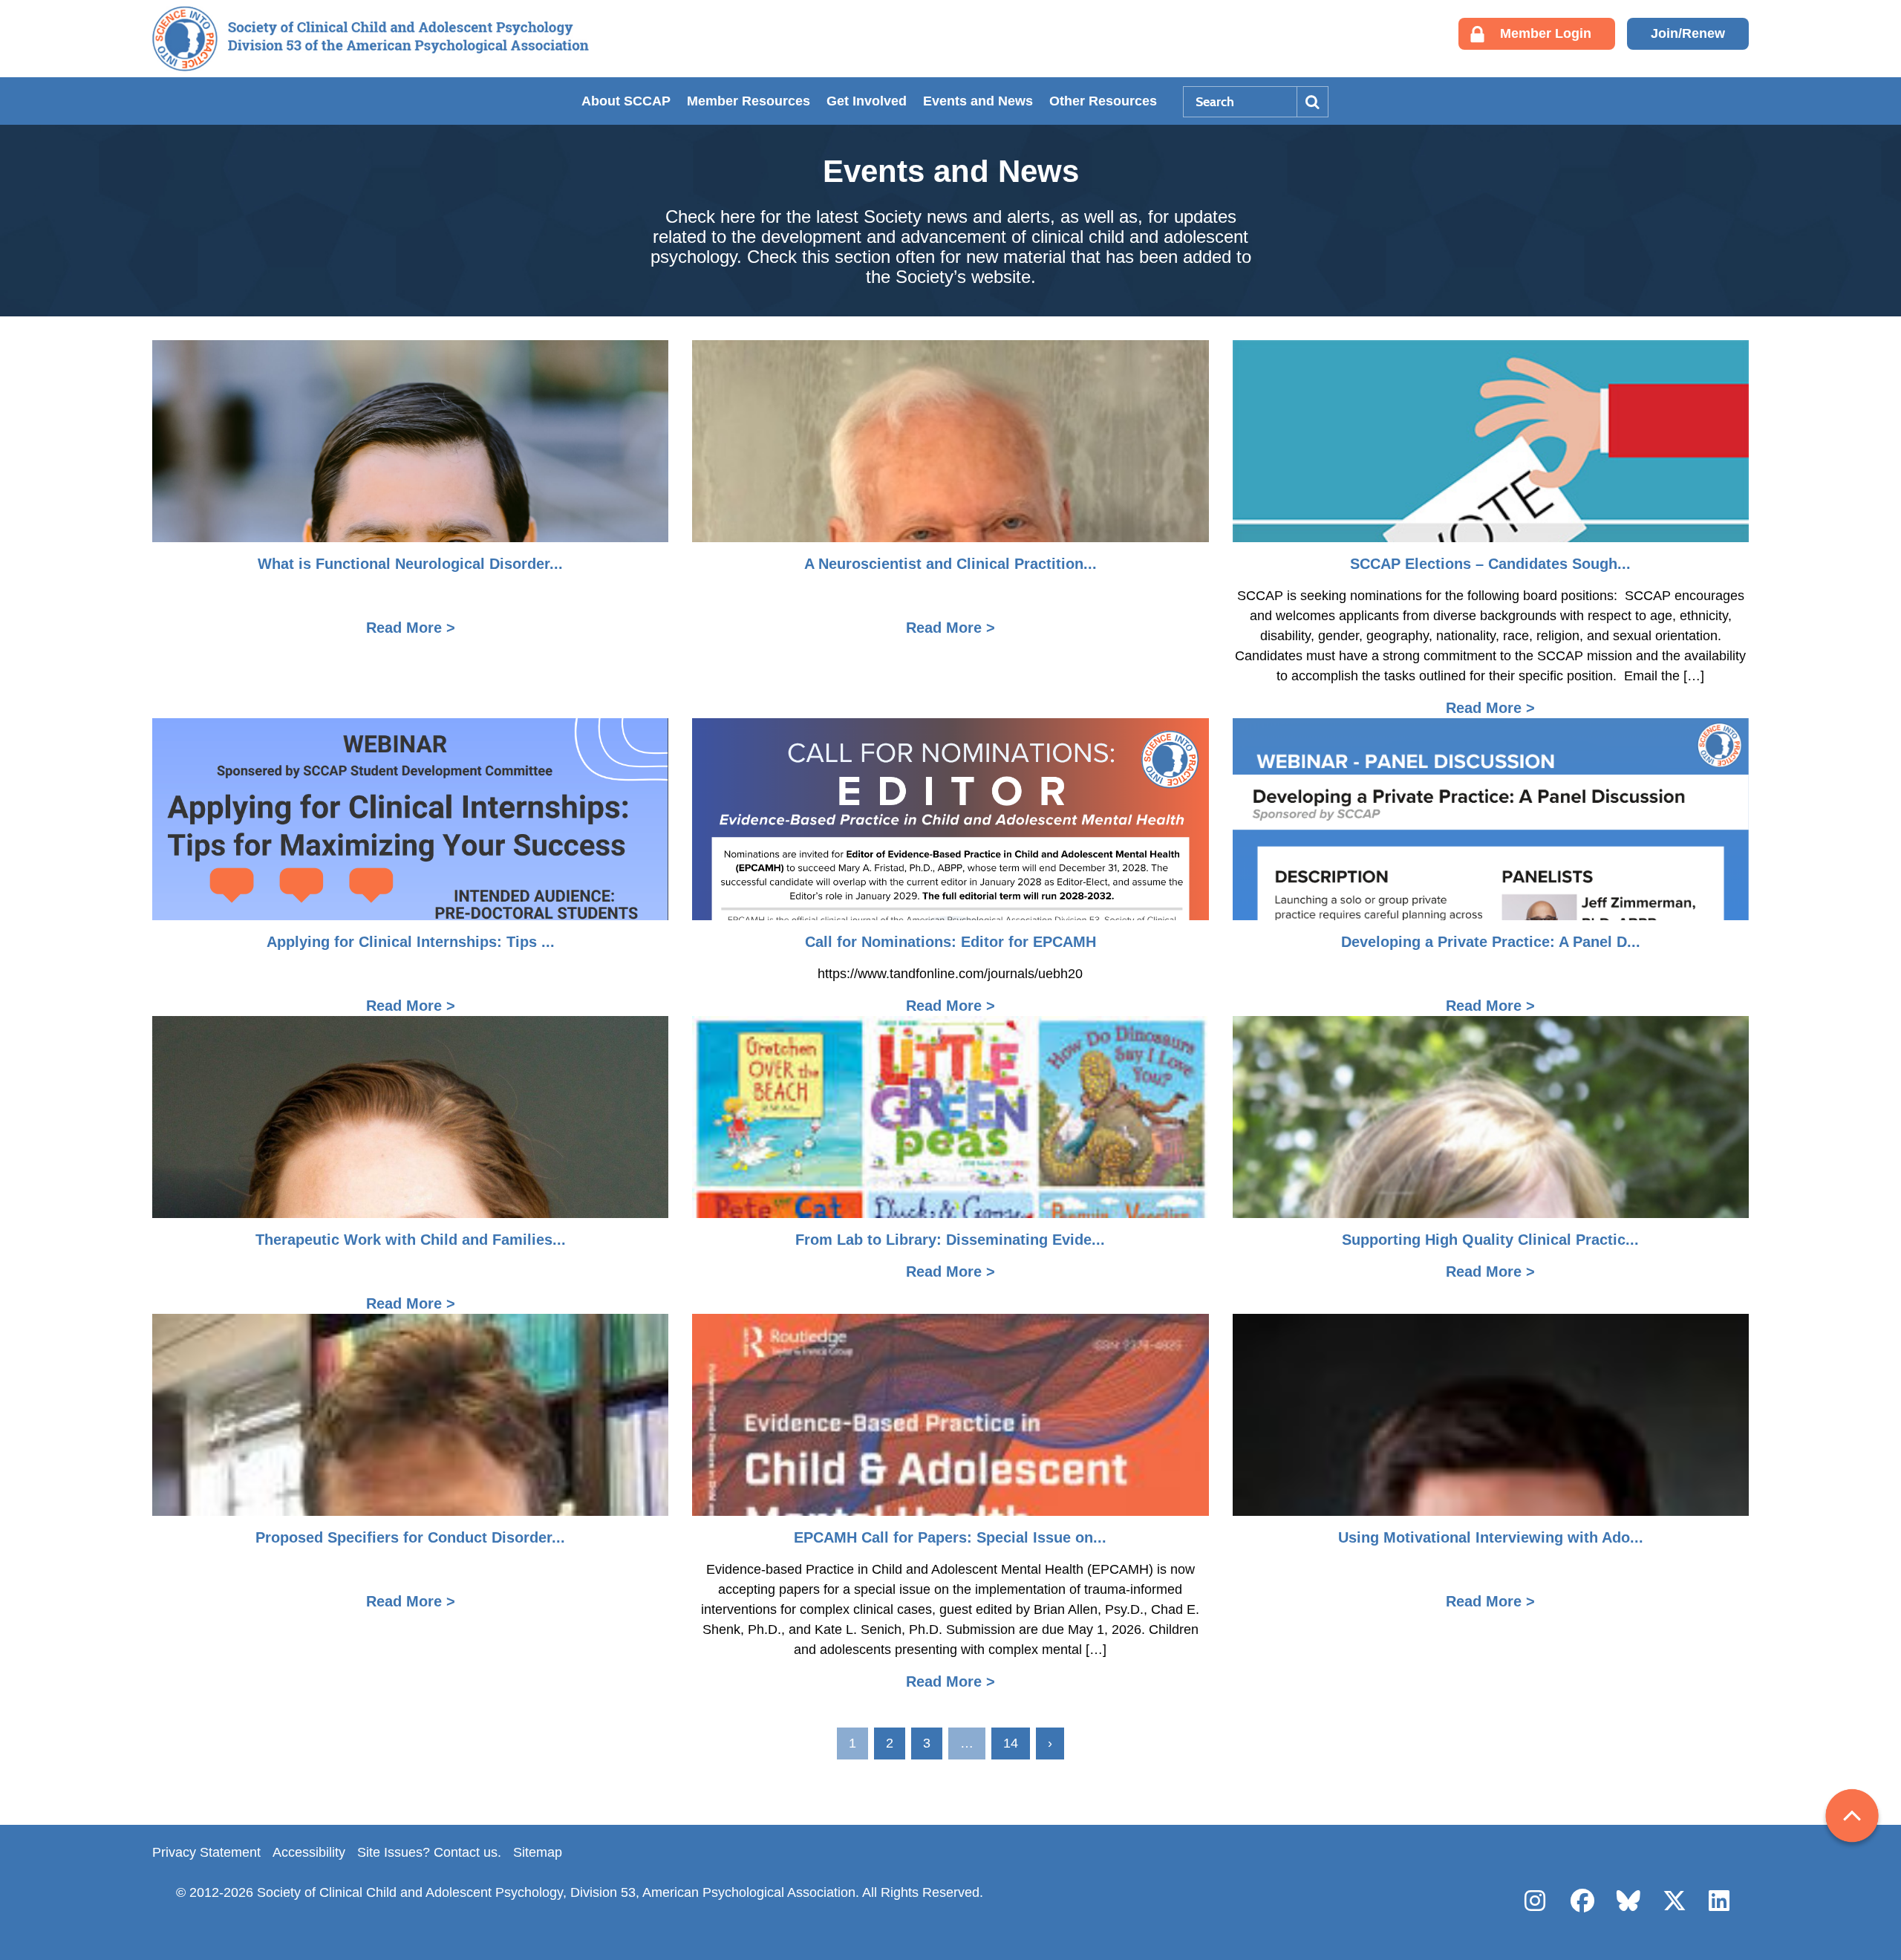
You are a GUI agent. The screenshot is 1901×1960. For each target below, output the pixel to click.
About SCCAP (626, 101)
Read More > (411, 628)
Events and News (978, 101)
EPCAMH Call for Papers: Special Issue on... (950, 1537)
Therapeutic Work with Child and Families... (411, 1240)
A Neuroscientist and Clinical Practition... (950, 564)
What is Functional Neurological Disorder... (410, 564)
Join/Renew (1688, 33)
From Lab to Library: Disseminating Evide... (950, 1240)
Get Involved (867, 101)
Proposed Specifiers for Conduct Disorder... (410, 1537)
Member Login (1546, 33)
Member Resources (749, 101)
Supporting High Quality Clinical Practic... (1490, 1240)
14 (1011, 1743)
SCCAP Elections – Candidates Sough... (1490, 564)
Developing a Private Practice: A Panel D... (1491, 942)
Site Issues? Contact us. (429, 1852)
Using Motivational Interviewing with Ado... (1491, 1537)
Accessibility (309, 1852)
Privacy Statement (206, 1852)
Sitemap (538, 1852)
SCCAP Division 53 (371, 39)
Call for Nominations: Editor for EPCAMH (950, 942)
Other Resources (1103, 101)
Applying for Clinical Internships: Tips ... (411, 942)
